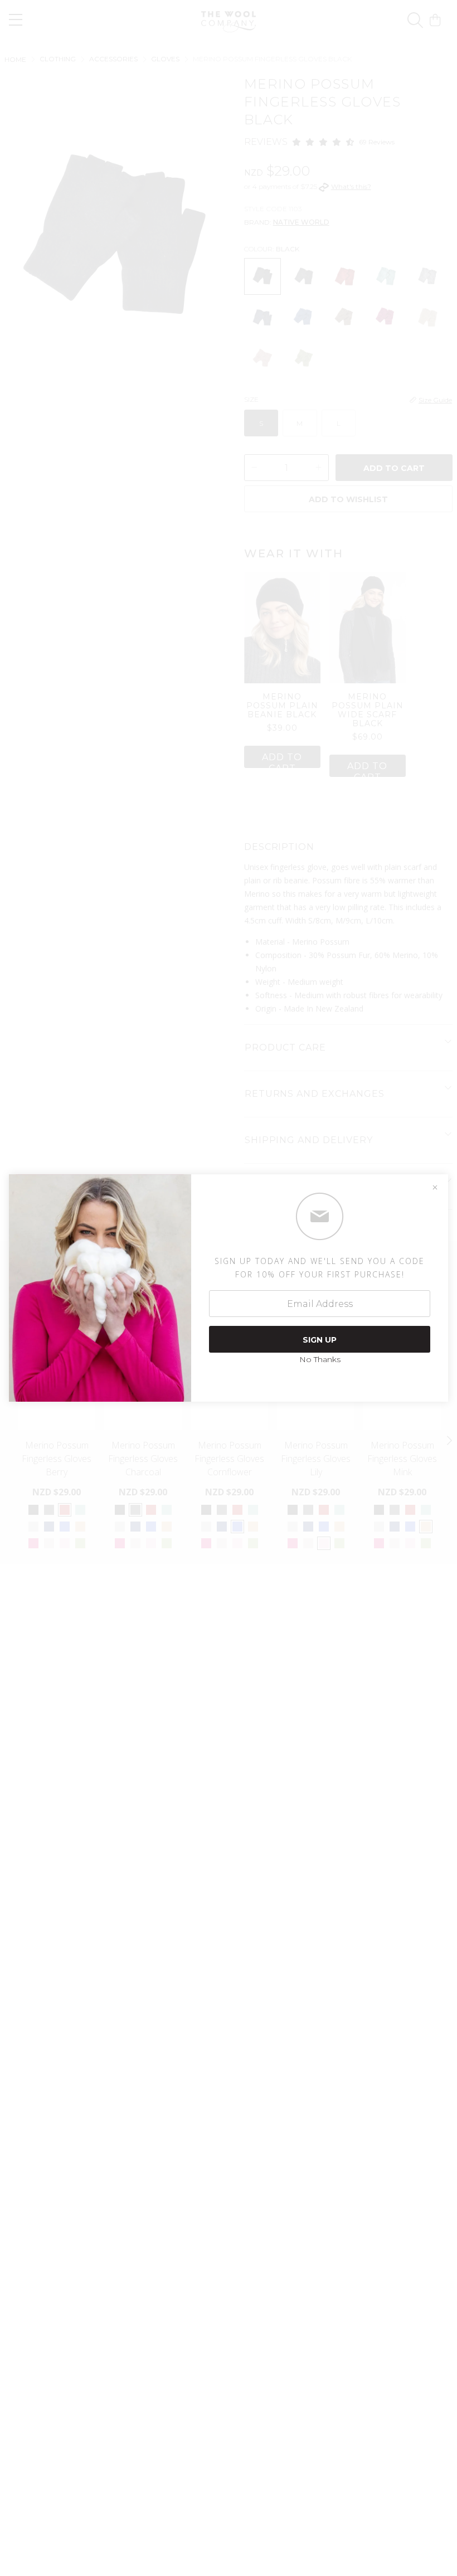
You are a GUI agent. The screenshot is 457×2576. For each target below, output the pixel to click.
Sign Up (320, 1340)
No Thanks (320, 1359)
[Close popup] (435, 1188)
